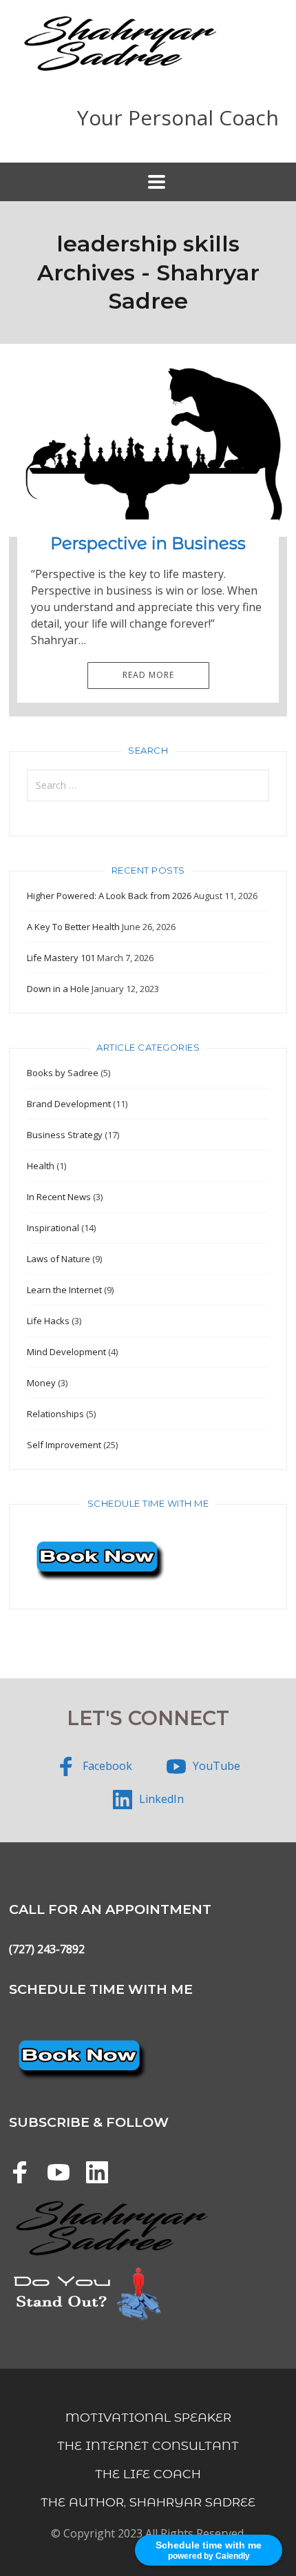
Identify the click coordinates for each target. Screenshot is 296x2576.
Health (41, 1166)
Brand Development (69, 1104)
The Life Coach (148, 2474)
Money (41, 1383)
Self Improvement (64, 1445)
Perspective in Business (148, 543)
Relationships (55, 1414)
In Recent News (59, 1197)
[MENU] (148, 182)
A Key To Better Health (73, 927)
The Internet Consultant (148, 2445)
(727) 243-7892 (47, 1949)
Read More (148, 675)
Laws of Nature (59, 1259)
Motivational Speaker (148, 2417)
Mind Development (66, 1352)
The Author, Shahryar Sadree (148, 2502)
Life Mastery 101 (61, 958)
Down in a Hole (58, 989)
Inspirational (53, 1228)
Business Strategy (65, 1135)
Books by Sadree (63, 1073)
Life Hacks (48, 1321)
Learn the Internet (64, 1290)
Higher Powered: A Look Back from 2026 (109, 896)
